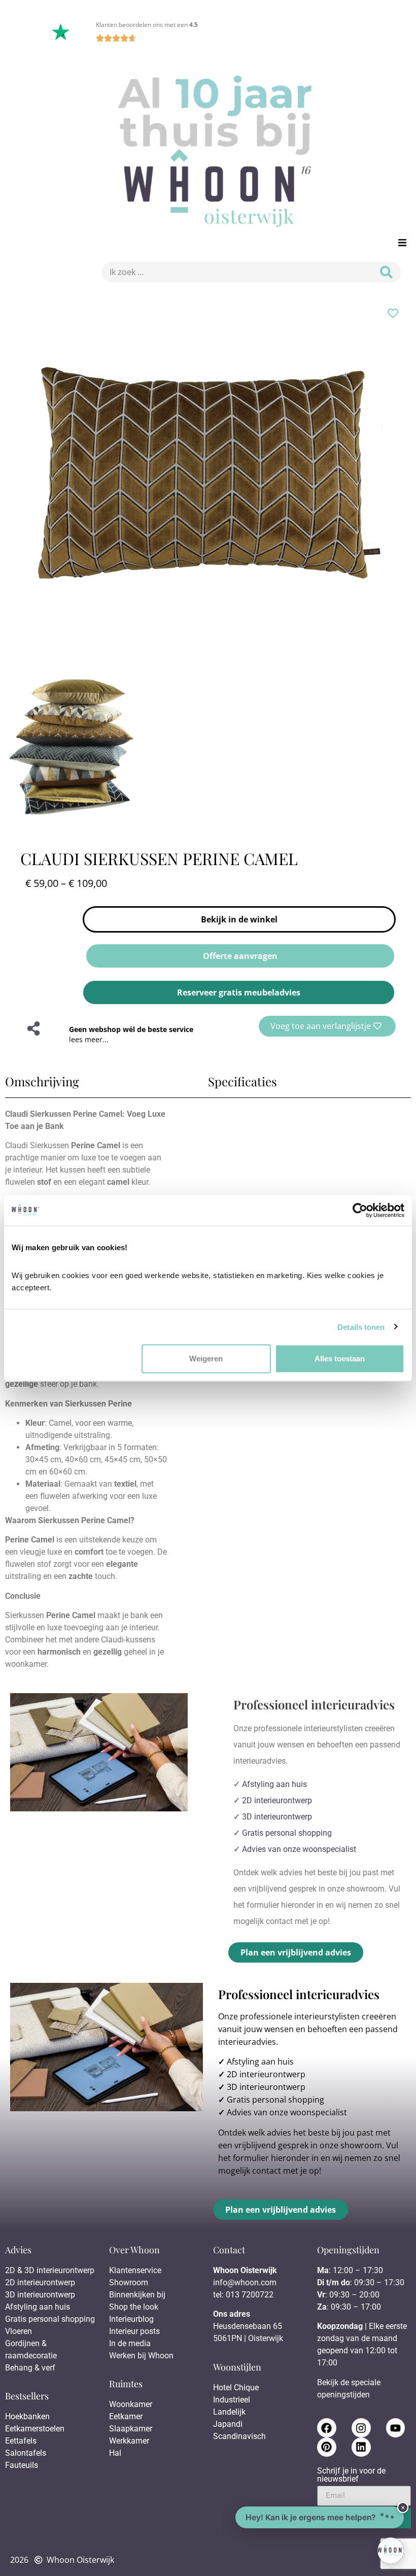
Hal (116, 2453)
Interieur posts (134, 2331)
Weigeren (206, 1359)
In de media (130, 2343)
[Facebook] (327, 2428)
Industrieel (232, 2400)
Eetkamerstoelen (35, 2429)
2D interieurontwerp (277, 1800)
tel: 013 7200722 (243, 2295)
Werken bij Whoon (141, 2356)
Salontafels (26, 2453)
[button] (402, 243)
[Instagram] (361, 2428)
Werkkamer (129, 2441)
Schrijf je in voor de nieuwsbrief (351, 2475)
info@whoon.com (245, 2282)
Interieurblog (131, 2319)
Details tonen (361, 1327)
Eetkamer (126, 2416)
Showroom (129, 2282)
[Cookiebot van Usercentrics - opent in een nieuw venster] (360, 1210)
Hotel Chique (236, 2388)
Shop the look (134, 2307)
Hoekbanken (27, 2416)
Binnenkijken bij (137, 2295)
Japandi (228, 2424)
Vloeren (19, 2331)
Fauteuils (22, 2465)
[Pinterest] (327, 2447)
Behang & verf (30, 2368)
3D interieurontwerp (277, 1817)
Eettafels (21, 2441)
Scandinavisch (239, 2436)
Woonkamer (131, 2404)
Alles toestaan (340, 1359)
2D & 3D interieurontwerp (50, 2270)
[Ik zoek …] (234, 272)
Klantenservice (135, 2270)
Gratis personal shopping (287, 1833)
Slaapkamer (131, 2429)
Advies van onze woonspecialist (299, 1849)
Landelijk (229, 2412)
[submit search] (386, 272)
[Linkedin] (361, 2447)
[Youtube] (396, 2428)
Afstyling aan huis (274, 1784)
